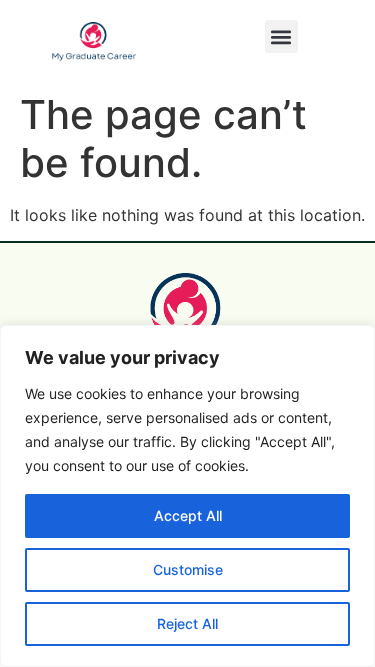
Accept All (188, 515)
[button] (281, 36)
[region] (187, 496)
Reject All (187, 623)
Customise (188, 569)
